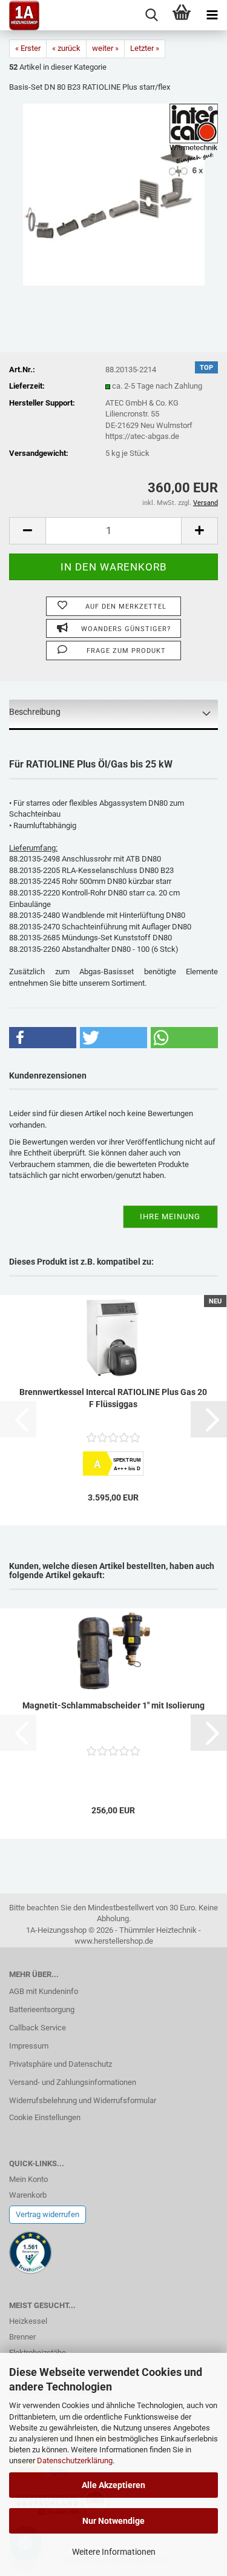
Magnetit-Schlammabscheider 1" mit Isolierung (113, 1705)
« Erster (28, 48)
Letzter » (145, 48)
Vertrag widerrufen (48, 2214)
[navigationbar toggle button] (212, 15)
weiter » (105, 48)
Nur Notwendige (113, 2521)
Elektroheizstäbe (38, 2353)
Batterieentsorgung (42, 2009)
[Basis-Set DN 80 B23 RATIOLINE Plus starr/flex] (114, 194)
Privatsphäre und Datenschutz (61, 2064)
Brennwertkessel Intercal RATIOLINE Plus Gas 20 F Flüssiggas (113, 1398)
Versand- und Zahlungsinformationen (73, 2082)
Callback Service (38, 2028)
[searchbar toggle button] (151, 15)
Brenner (22, 2337)
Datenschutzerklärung (75, 2461)
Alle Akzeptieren (113, 2485)
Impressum (29, 2046)
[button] (27, 531)
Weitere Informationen (114, 2552)
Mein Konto (28, 2179)
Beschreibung (35, 712)
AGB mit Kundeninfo (44, 1991)
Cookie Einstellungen (45, 2117)
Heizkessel (28, 2321)
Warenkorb (28, 2195)
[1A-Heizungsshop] (20, 15)
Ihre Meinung (170, 1216)
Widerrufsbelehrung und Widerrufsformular (83, 2100)
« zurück (66, 48)
